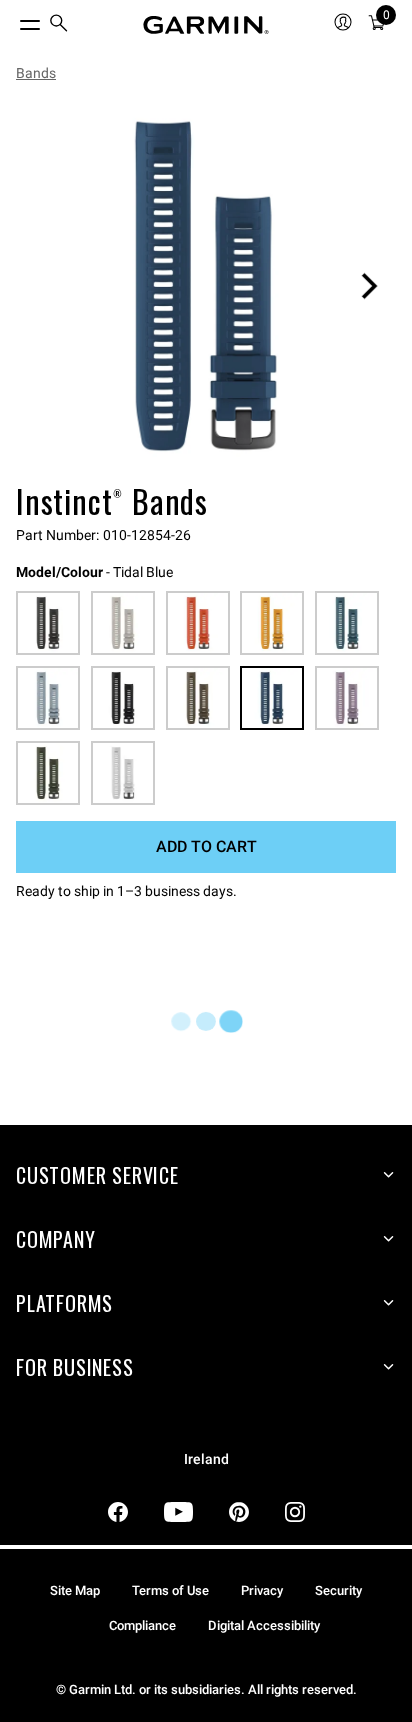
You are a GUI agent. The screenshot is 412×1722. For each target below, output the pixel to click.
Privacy (262, 1590)
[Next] (369, 286)
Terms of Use (170, 1590)
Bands (36, 73)
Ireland (206, 1459)
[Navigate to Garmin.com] (206, 25)
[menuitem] (59, 25)
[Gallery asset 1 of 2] (206, 286)
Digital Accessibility (264, 1625)
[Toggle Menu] (12, 20)
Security (338, 1590)
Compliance (142, 1625)
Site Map (75, 1590)
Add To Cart (206, 846)
